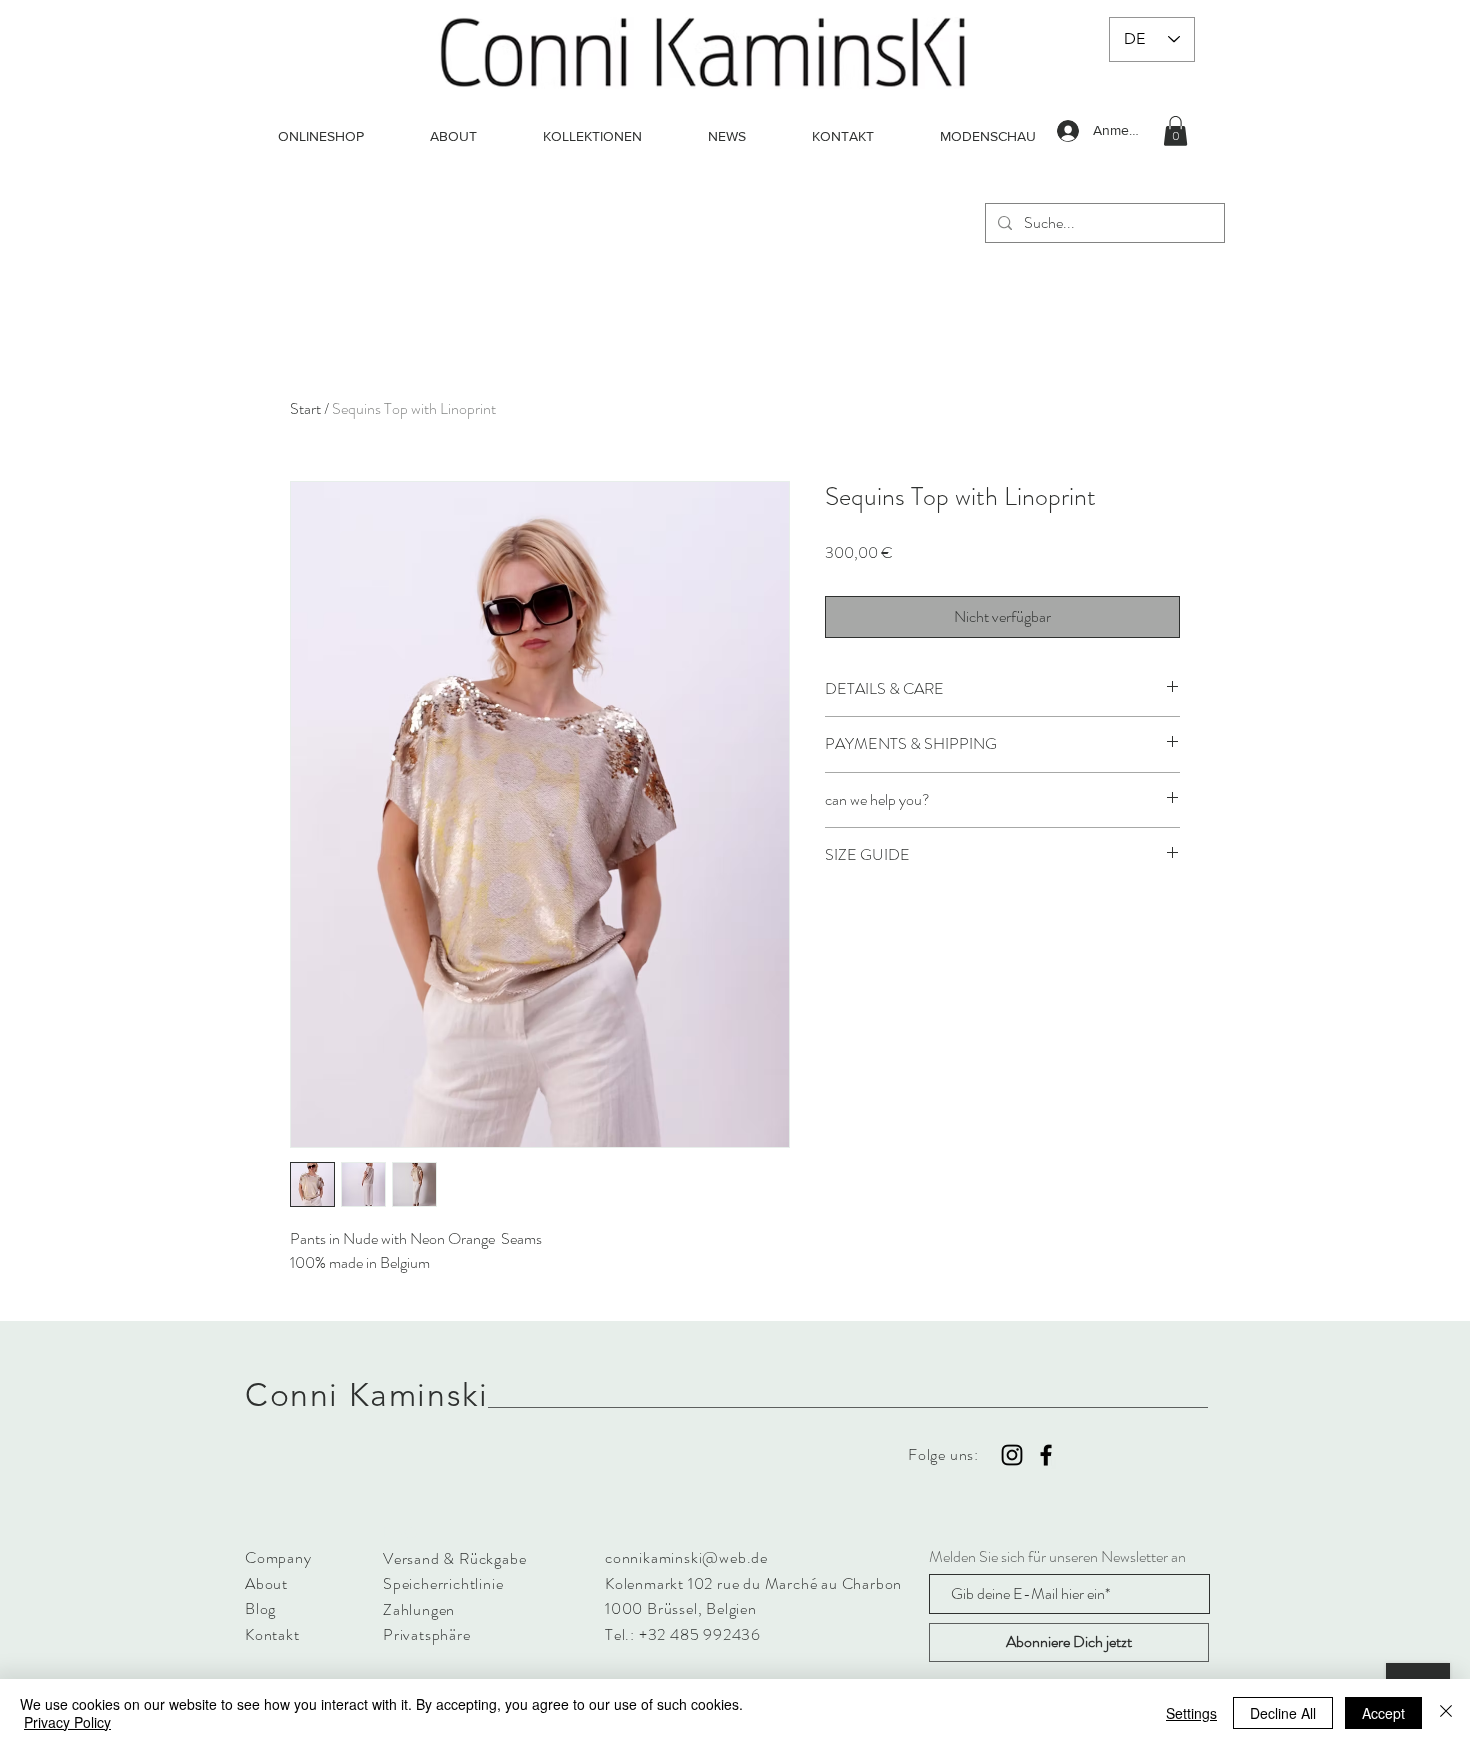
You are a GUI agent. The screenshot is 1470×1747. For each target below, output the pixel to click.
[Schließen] (1446, 1713)
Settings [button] (1191, 1713)
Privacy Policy (67, 1722)
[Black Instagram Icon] (1012, 1455)
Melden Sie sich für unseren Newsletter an (1057, 1557)
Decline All (1283, 1713)
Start (305, 408)
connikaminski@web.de (686, 1557)
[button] (1175, 131)
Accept (1383, 1713)
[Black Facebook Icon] (1046, 1455)
